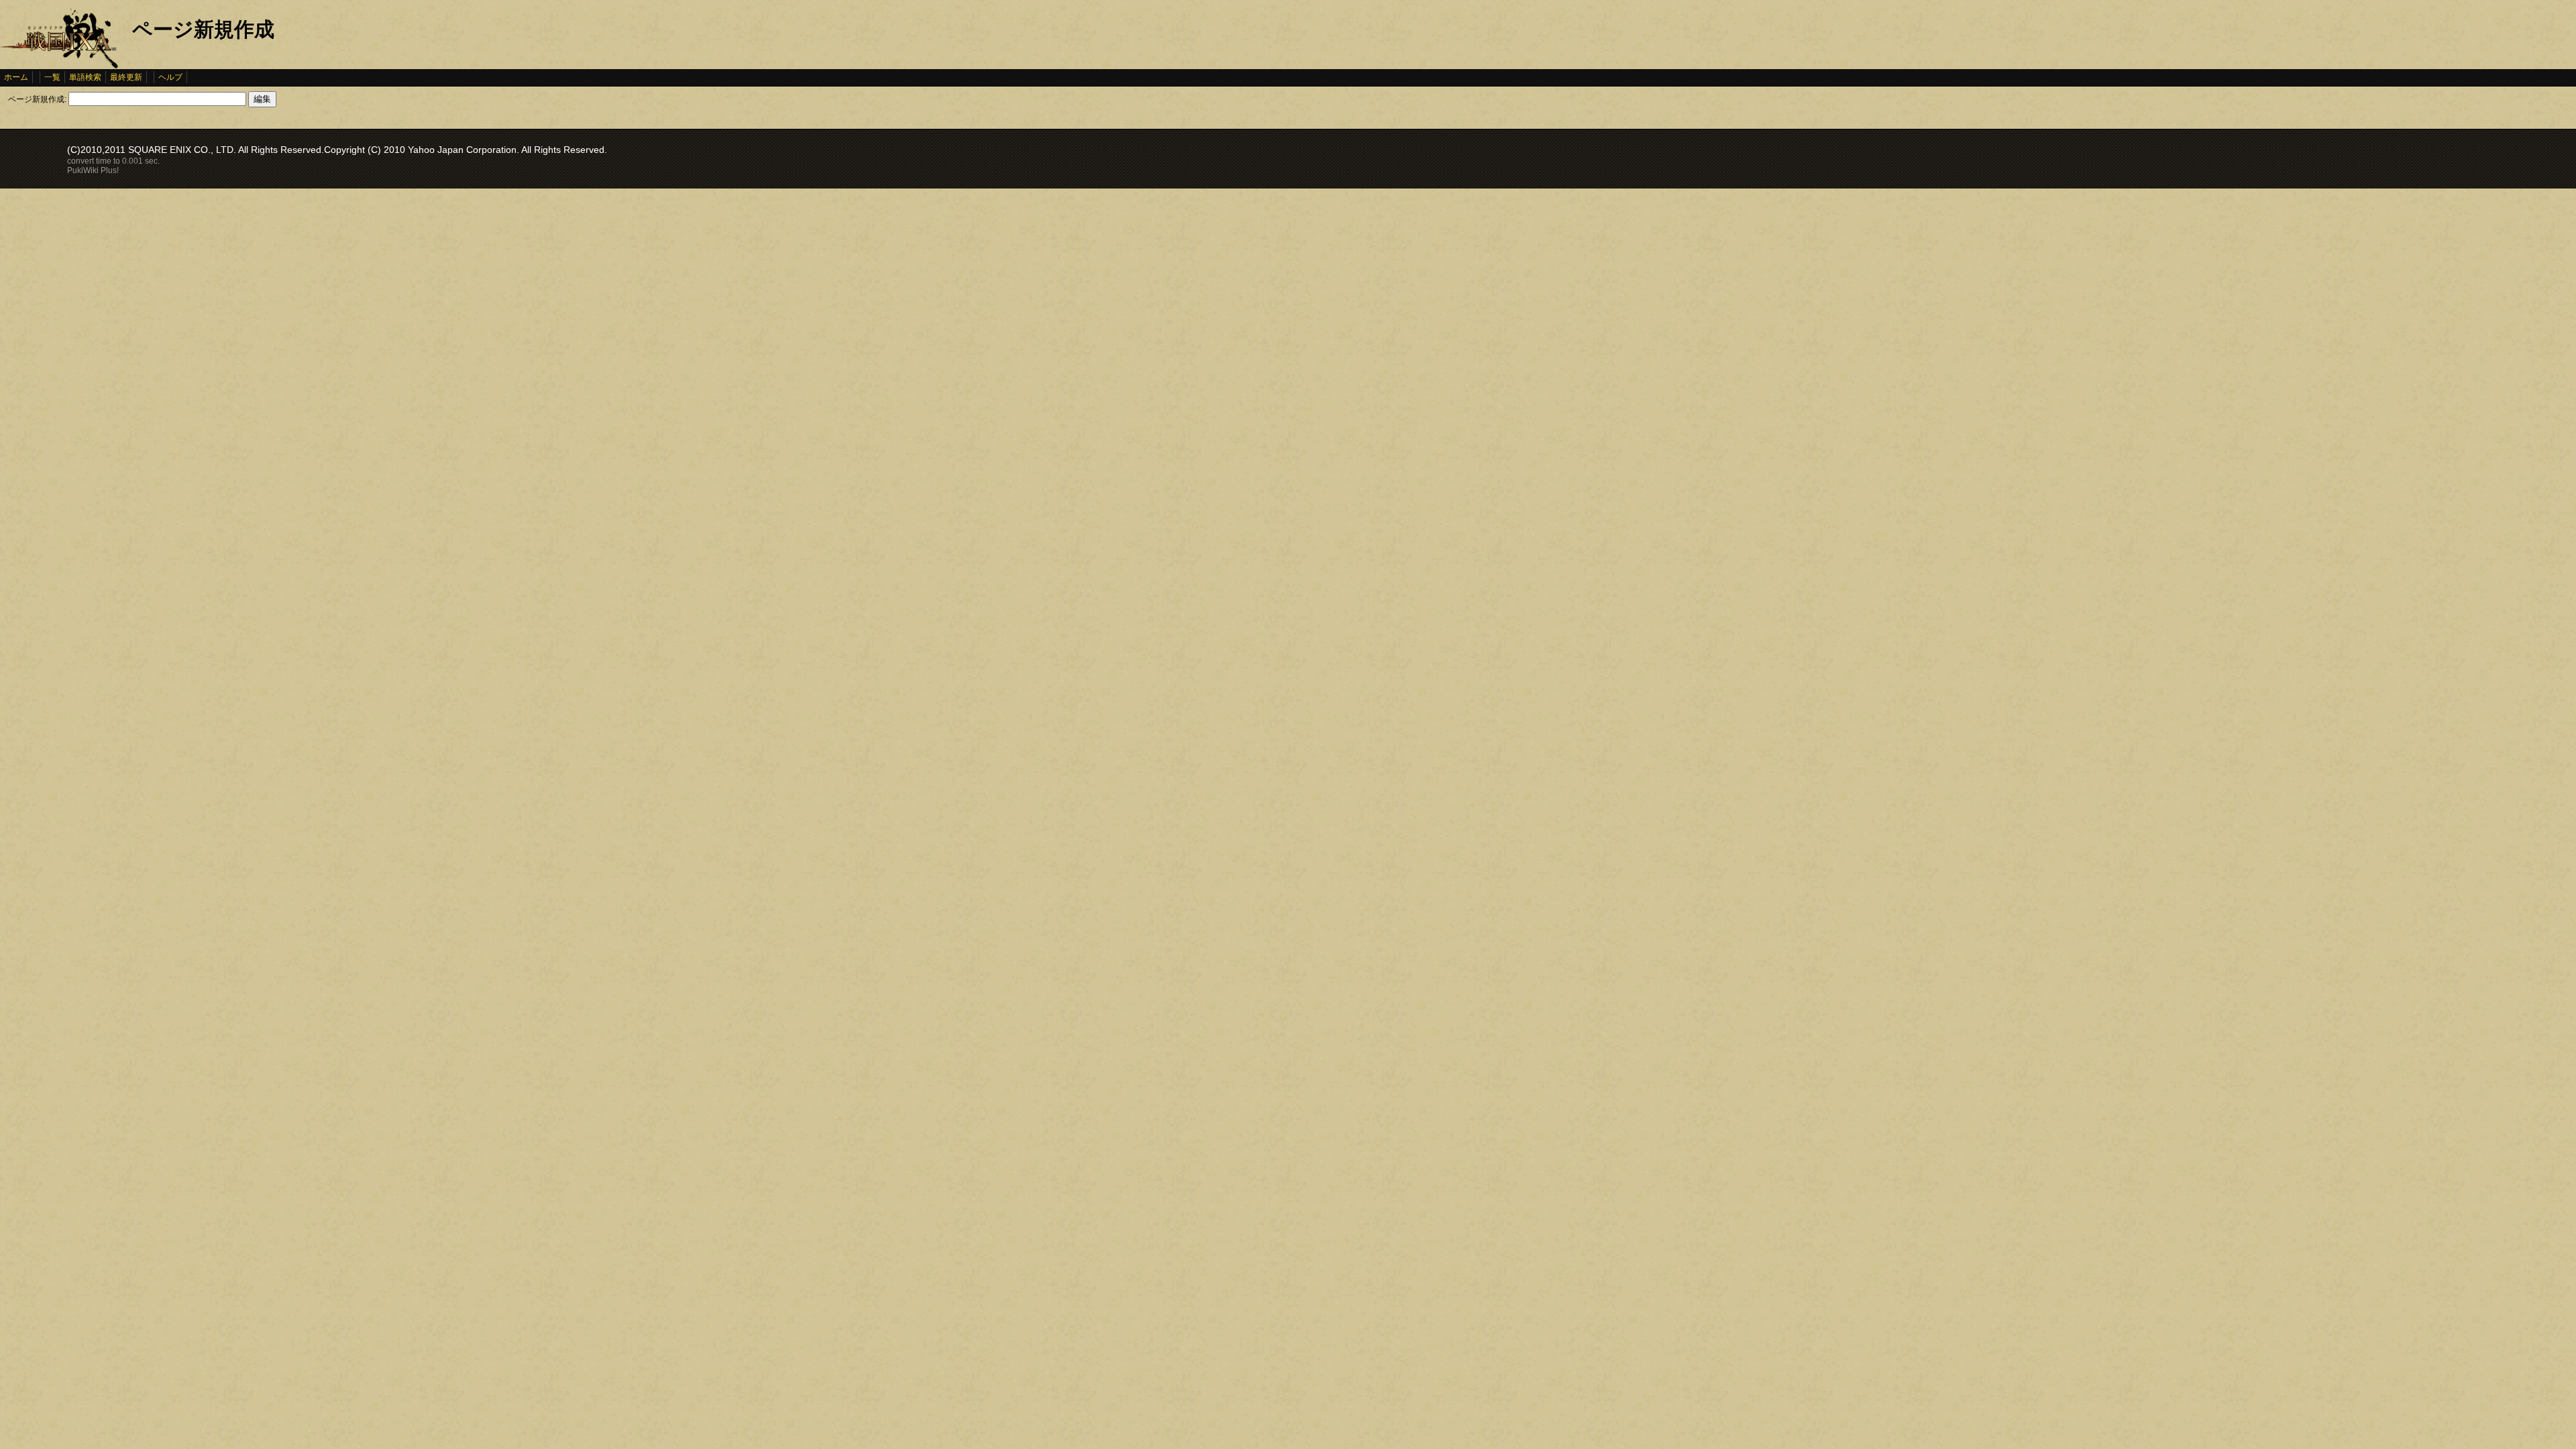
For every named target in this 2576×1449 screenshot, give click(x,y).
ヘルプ (170, 77)
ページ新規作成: (37, 99)
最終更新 (126, 77)
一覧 (52, 77)
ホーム (16, 77)
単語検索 (85, 77)
